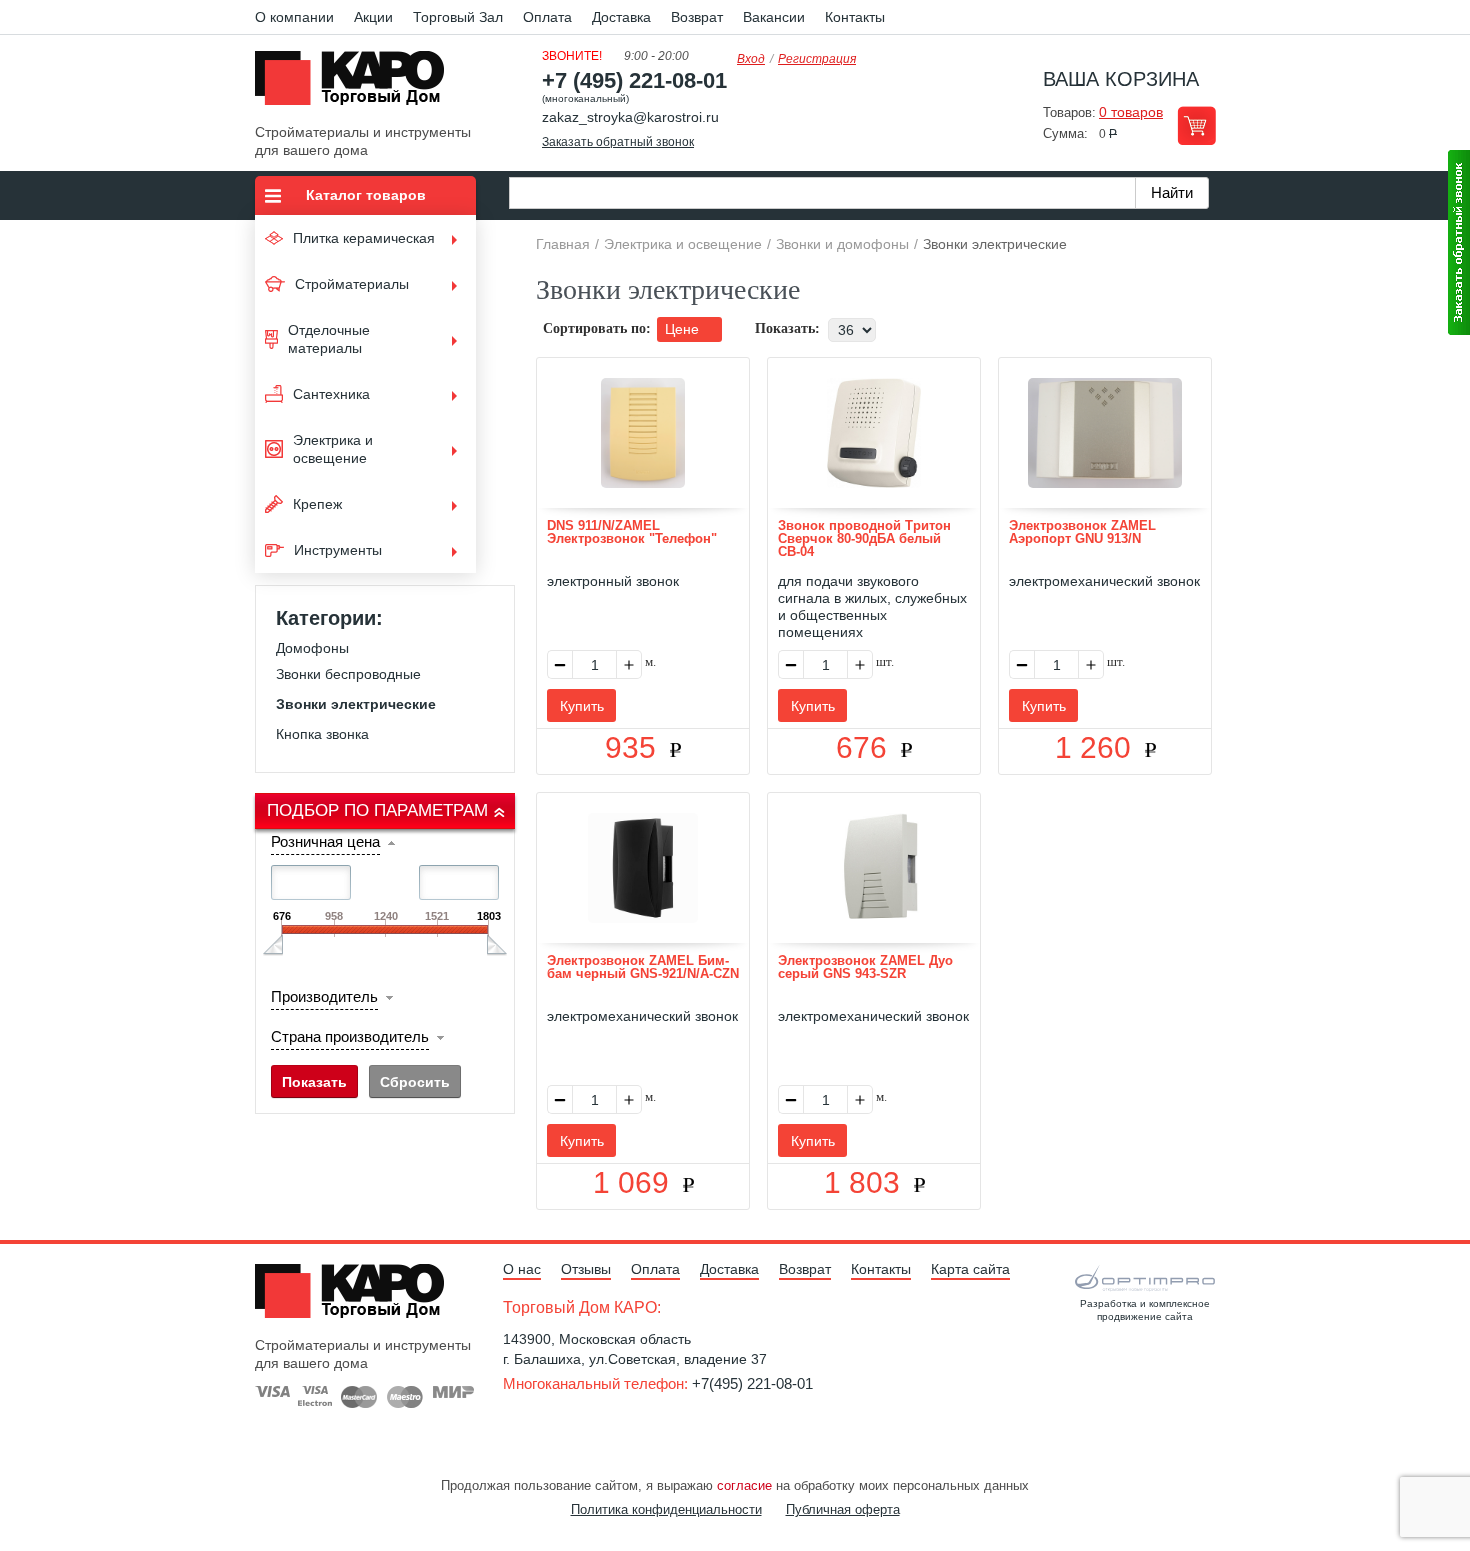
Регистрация (817, 59)
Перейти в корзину (1196, 125)
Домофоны (312, 648)
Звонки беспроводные (348, 674)
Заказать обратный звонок (618, 142)
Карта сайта (970, 1269)
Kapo (357, 84)
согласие (744, 1485)
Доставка (621, 17)
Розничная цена (325, 841)
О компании (294, 17)
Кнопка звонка (322, 734)
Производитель (324, 996)
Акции (373, 17)
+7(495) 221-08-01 (752, 1383)
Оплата (547, 17)
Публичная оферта (843, 1509)
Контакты (855, 17)
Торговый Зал (458, 17)
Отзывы (586, 1269)
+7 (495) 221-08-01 (634, 80)
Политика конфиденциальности (666, 1509)
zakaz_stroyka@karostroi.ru (630, 117)
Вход (751, 59)
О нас (522, 1269)
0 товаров (1131, 112)
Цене (684, 329)
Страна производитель (350, 1036)
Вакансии (774, 17)
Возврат (697, 17)
